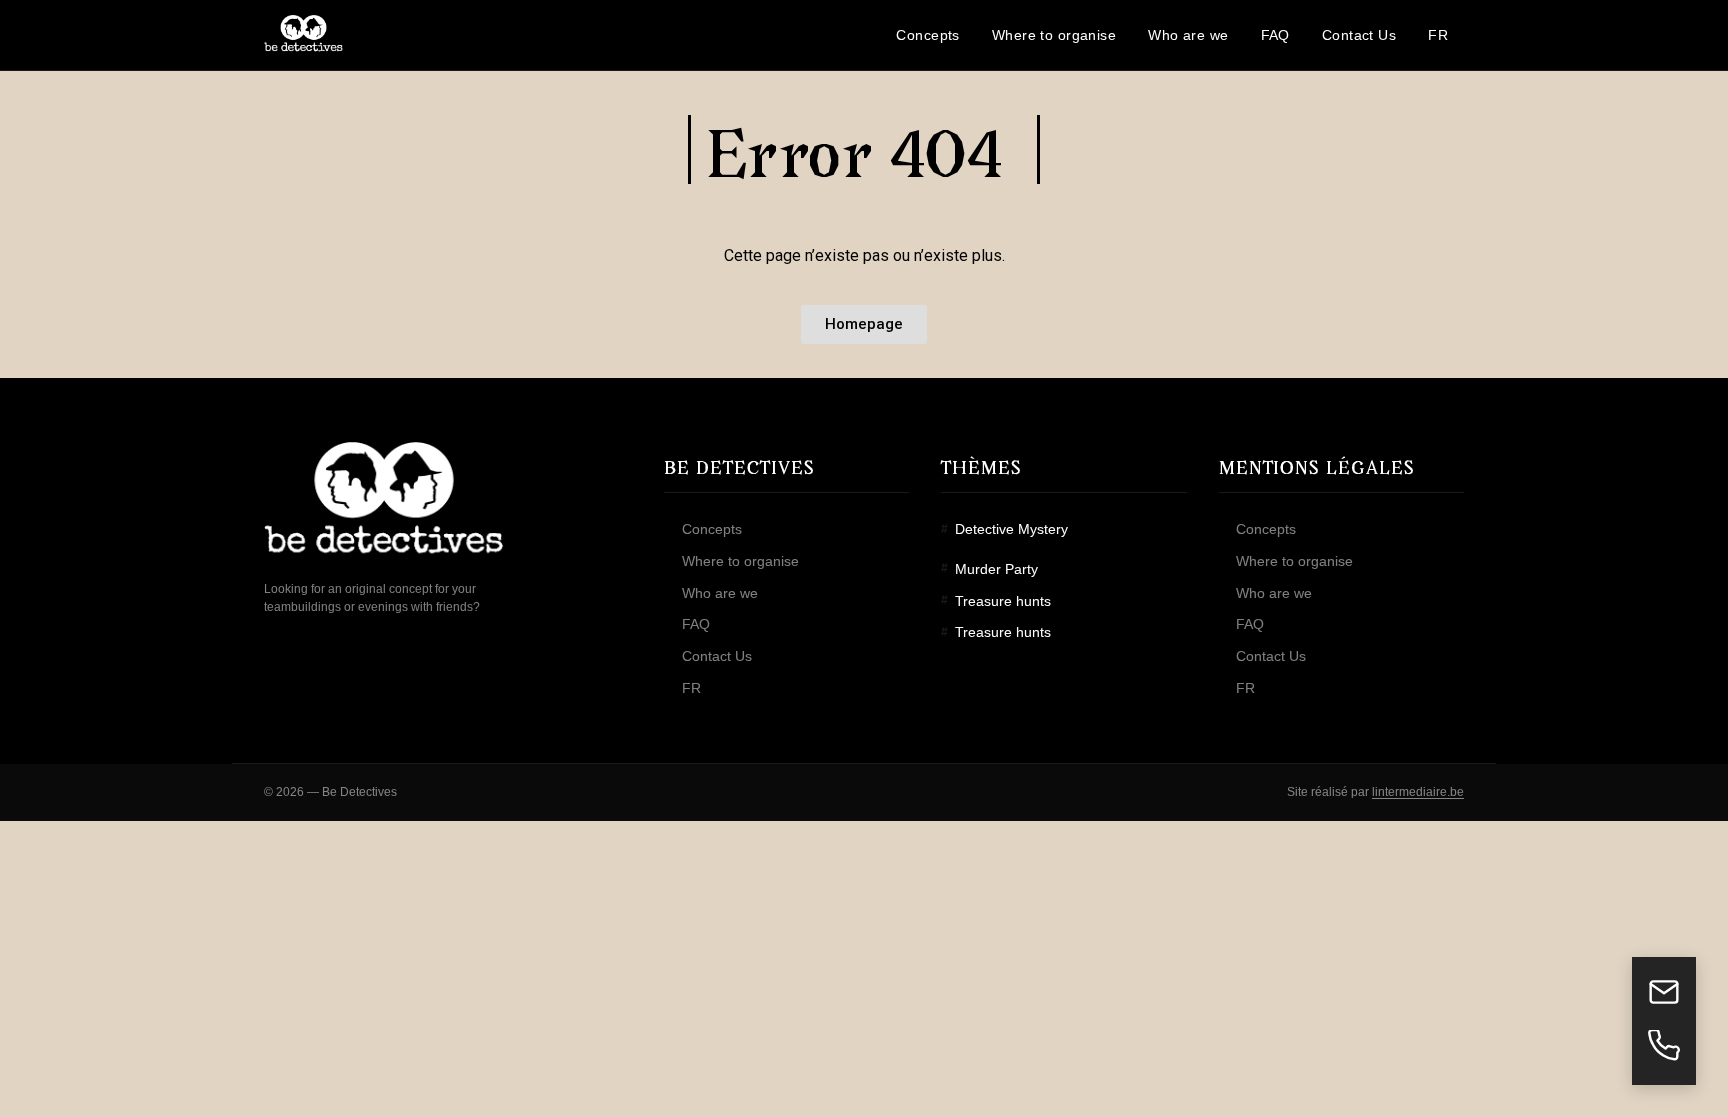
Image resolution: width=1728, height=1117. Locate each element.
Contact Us (717, 656)
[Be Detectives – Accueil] (303, 35)
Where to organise (740, 561)
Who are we (720, 593)
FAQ (696, 624)
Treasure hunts (1002, 601)
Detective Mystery (1011, 529)
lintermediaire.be (1418, 792)
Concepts (712, 529)
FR (691, 688)
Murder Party (996, 569)
